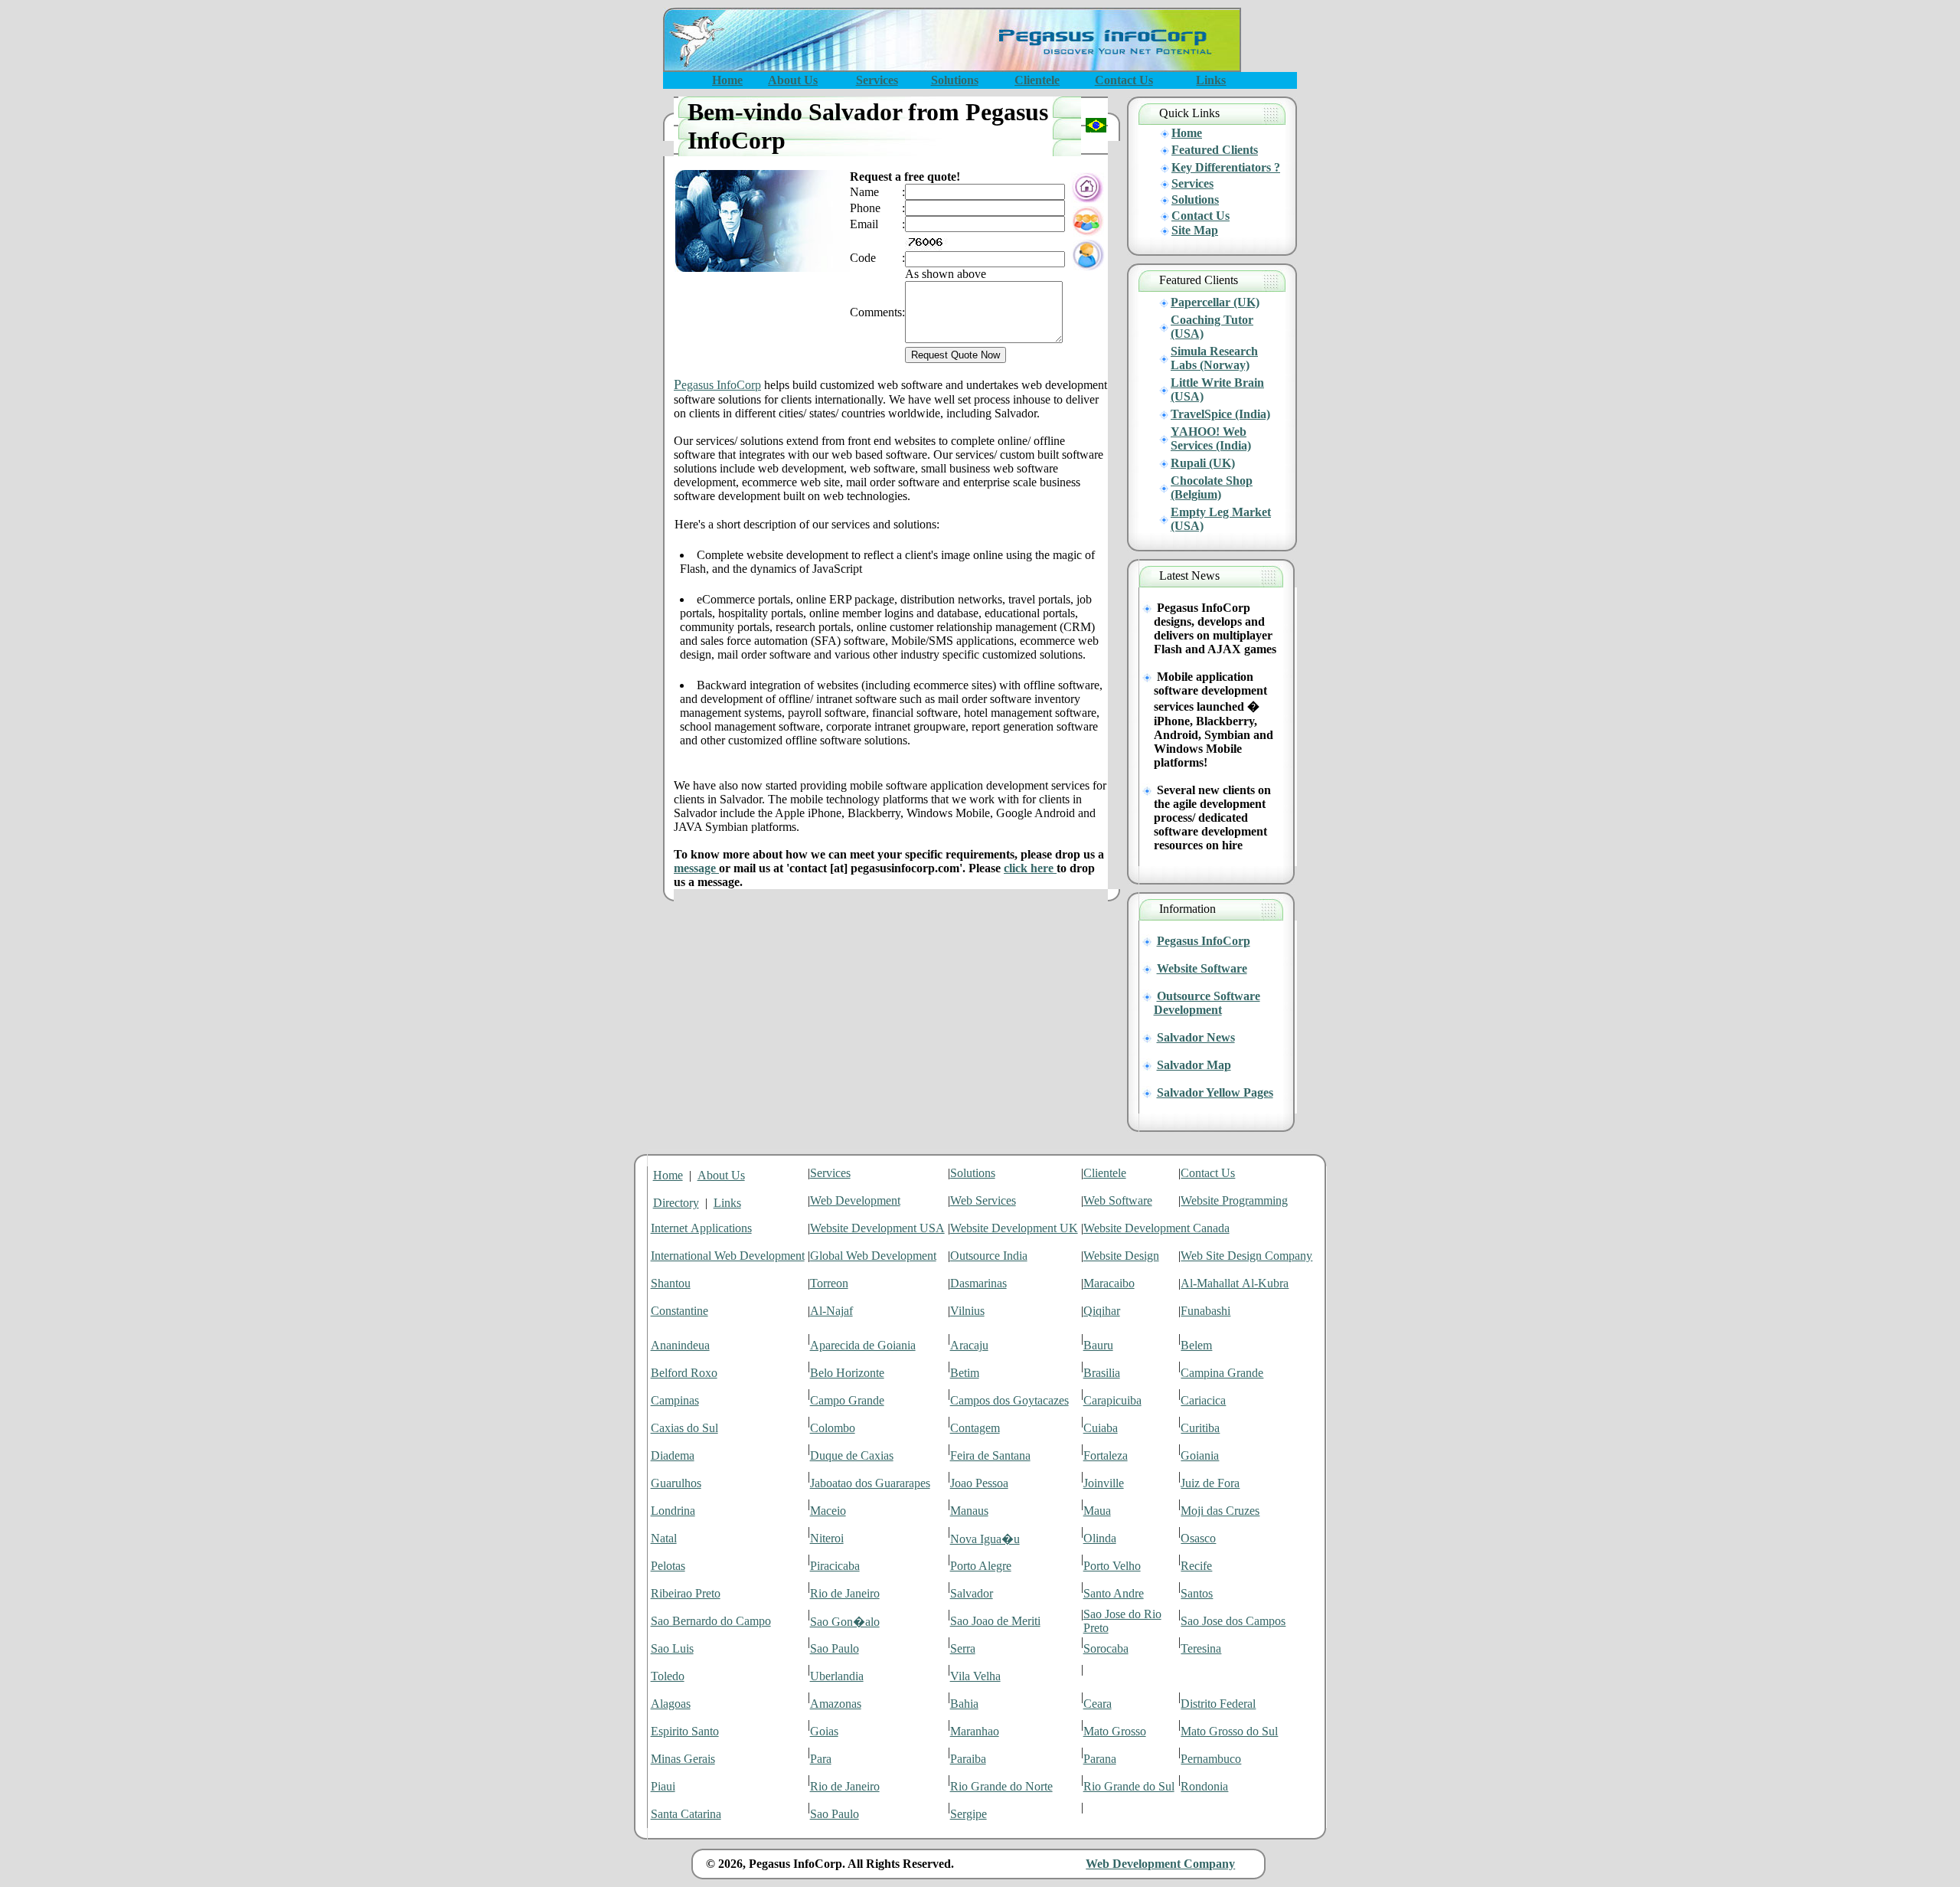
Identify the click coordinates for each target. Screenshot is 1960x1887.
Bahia (964, 1704)
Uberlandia (837, 1676)
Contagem (975, 1428)
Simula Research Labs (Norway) (1214, 358)
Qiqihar (1102, 1311)
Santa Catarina (686, 1814)
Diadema (673, 1455)
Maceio (828, 1511)
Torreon (829, 1283)
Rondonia (1204, 1786)
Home (1187, 133)
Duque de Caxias (852, 1455)
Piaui (663, 1786)
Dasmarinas (978, 1283)
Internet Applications (701, 1228)
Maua (1097, 1511)
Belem (1196, 1345)
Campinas (675, 1400)
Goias (824, 1731)
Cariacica (1203, 1400)
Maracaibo (1109, 1283)
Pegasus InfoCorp (1204, 941)
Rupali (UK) (1203, 463)
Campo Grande (847, 1400)
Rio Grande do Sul (1129, 1786)
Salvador (972, 1593)
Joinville (1104, 1483)
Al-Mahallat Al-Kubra (1235, 1283)
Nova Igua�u (985, 1539)
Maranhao (975, 1731)
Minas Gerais (683, 1759)
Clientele (1105, 1173)
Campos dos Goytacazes (1009, 1400)
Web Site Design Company (1246, 1256)
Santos (1197, 1593)
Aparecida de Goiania (863, 1345)
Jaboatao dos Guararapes (870, 1483)
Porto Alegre (981, 1566)
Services (1192, 183)
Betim (965, 1373)
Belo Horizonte (847, 1373)
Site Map (1195, 230)
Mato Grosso (1115, 1731)
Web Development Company (1160, 1864)
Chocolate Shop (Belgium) (1212, 487)
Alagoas (671, 1704)
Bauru (1098, 1345)
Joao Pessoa (979, 1483)
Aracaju (969, 1345)
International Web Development (728, 1256)
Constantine (679, 1311)
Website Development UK (1014, 1228)
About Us (721, 1175)
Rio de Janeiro (845, 1593)
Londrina (673, 1511)
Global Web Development (873, 1256)
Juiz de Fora (1210, 1483)
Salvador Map (1194, 1065)
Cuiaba (1101, 1428)
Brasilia (1102, 1373)
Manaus (969, 1511)
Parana (1100, 1759)
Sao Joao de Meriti (995, 1621)
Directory (676, 1203)
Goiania (1200, 1455)
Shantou (671, 1283)
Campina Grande (1222, 1373)
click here (1030, 868)
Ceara (1098, 1704)
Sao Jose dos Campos (1233, 1621)
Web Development (855, 1200)
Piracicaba (835, 1566)
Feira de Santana (990, 1455)
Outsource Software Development (1207, 1003)
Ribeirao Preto (686, 1593)
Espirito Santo (685, 1731)
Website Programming (1234, 1200)
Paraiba (968, 1759)
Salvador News (1196, 1037)
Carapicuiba (1112, 1400)
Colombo (833, 1428)
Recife (1196, 1566)
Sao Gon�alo (845, 1622)
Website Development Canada (1156, 1228)
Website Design (1121, 1256)
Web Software (1118, 1200)
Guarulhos (676, 1483)
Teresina (1201, 1648)
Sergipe (969, 1814)
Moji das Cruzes (1220, 1511)
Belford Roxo (684, 1373)
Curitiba (1200, 1428)
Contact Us (1200, 216)
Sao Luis (672, 1648)
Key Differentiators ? (1226, 167)
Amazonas (836, 1704)
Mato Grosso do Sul (1229, 1731)
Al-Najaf (831, 1311)
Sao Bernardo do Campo (711, 1621)
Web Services (983, 1200)
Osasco (1198, 1538)
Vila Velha (975, 1676)
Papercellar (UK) (1215, 302)
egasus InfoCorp (717, 385)
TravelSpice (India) (1220, 414)
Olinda (1100, 1538)
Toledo (668, 1676)
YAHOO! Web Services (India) (1211, 438)
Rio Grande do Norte (1001, 1786)
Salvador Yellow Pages (1215, 1092)
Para (821, 1759)
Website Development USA (877, 1228)
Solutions (1195, 199)
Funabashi (1205, 1311)
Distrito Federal (1218, 1704)
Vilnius (967, 1311)
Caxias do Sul (684, 1428)
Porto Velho (1112, 1566)
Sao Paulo (835, 1648)
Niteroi (827, 1538)
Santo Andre (1114, 1593)
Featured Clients (1215, 150)
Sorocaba (1106, 1648)
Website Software (1202, 968)
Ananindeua (680, 1345)
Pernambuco (1211, 1759)
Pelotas (668, 1566)
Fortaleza (1106, 1455)
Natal (664, 1538)
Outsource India (989, 1256)
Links (727, 1203)
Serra (963, 1648)
